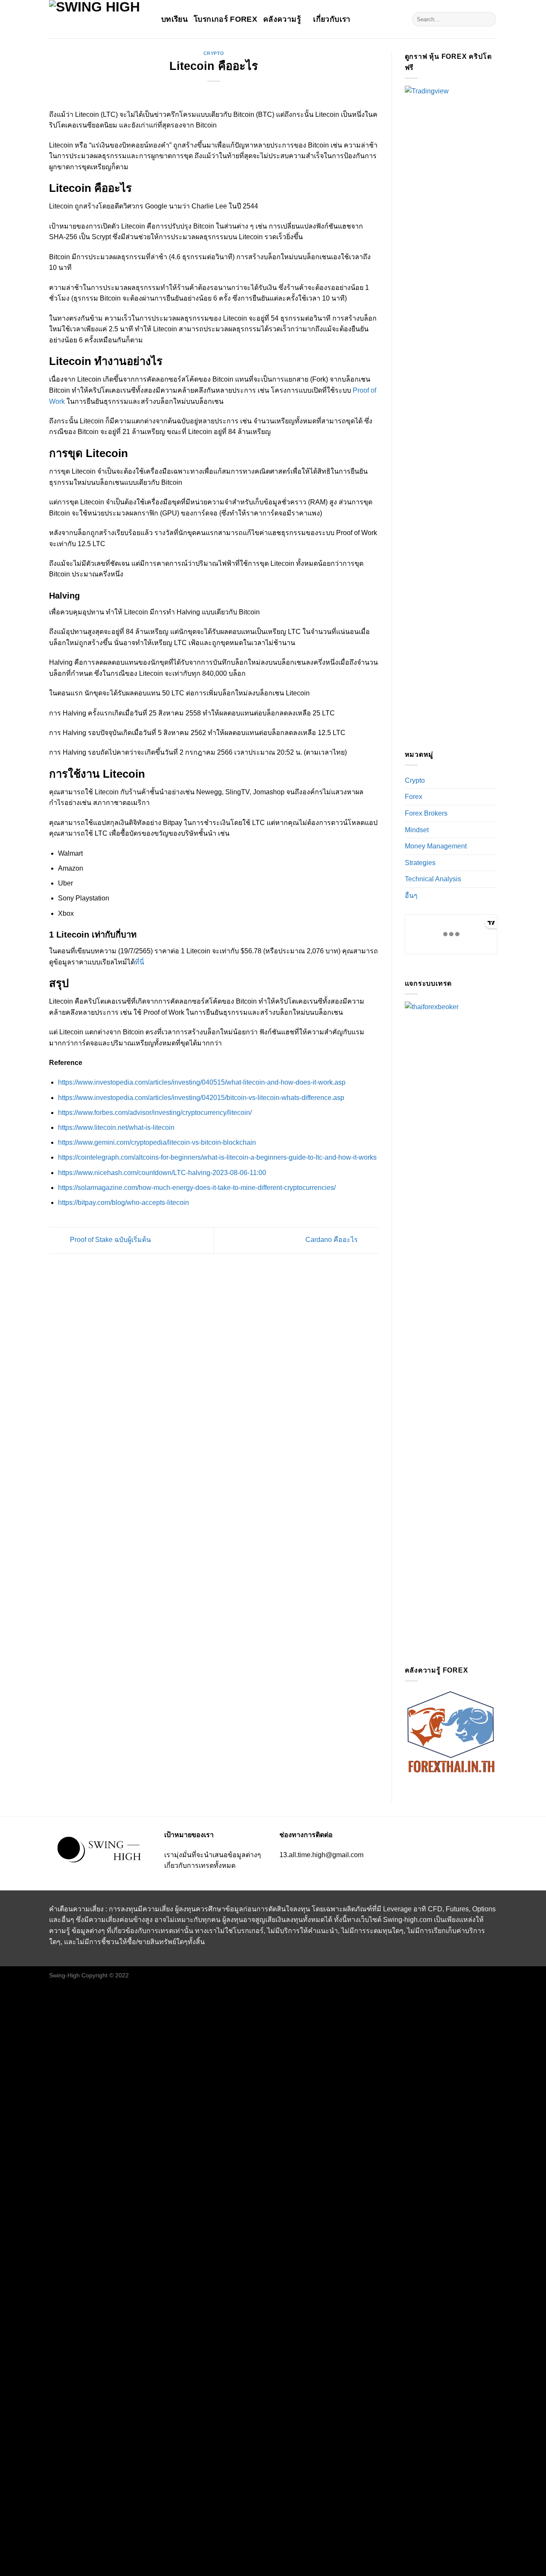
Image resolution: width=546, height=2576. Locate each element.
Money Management (436, 846)
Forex (414, 797)
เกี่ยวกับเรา (332, 19)
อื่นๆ (411, 896)
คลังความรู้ (282, 19)
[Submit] (488, 19)
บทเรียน (174, 19)
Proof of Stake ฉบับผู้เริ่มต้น (110, 1240)
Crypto (214, 53)
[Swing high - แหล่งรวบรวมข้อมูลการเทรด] (99, 19)
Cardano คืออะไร (333, 1240)
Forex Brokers (426, 813)
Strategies (420, 863)
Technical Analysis (433, 879)
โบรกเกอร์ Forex (225, 19)
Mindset (417, 830)
